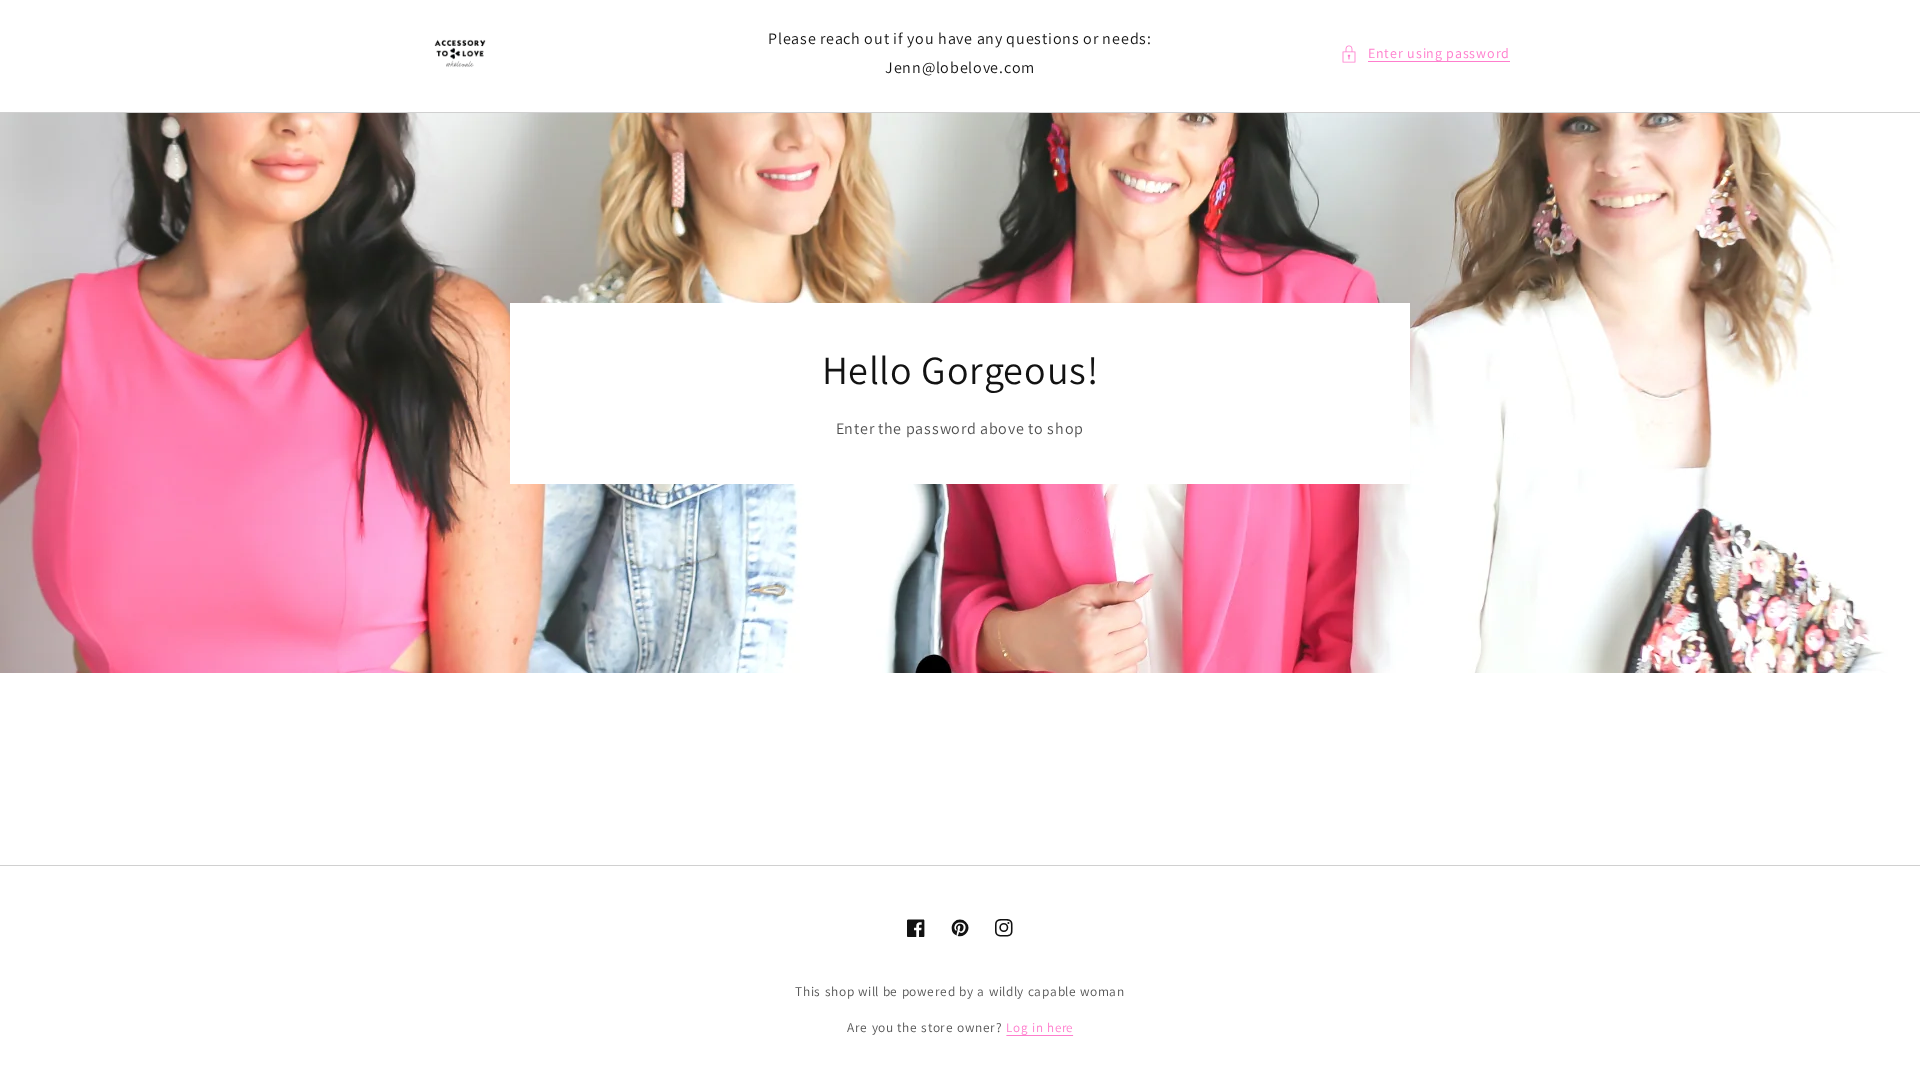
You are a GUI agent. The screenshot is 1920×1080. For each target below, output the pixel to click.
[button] (1425, 53)
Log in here (1039, 1027)
